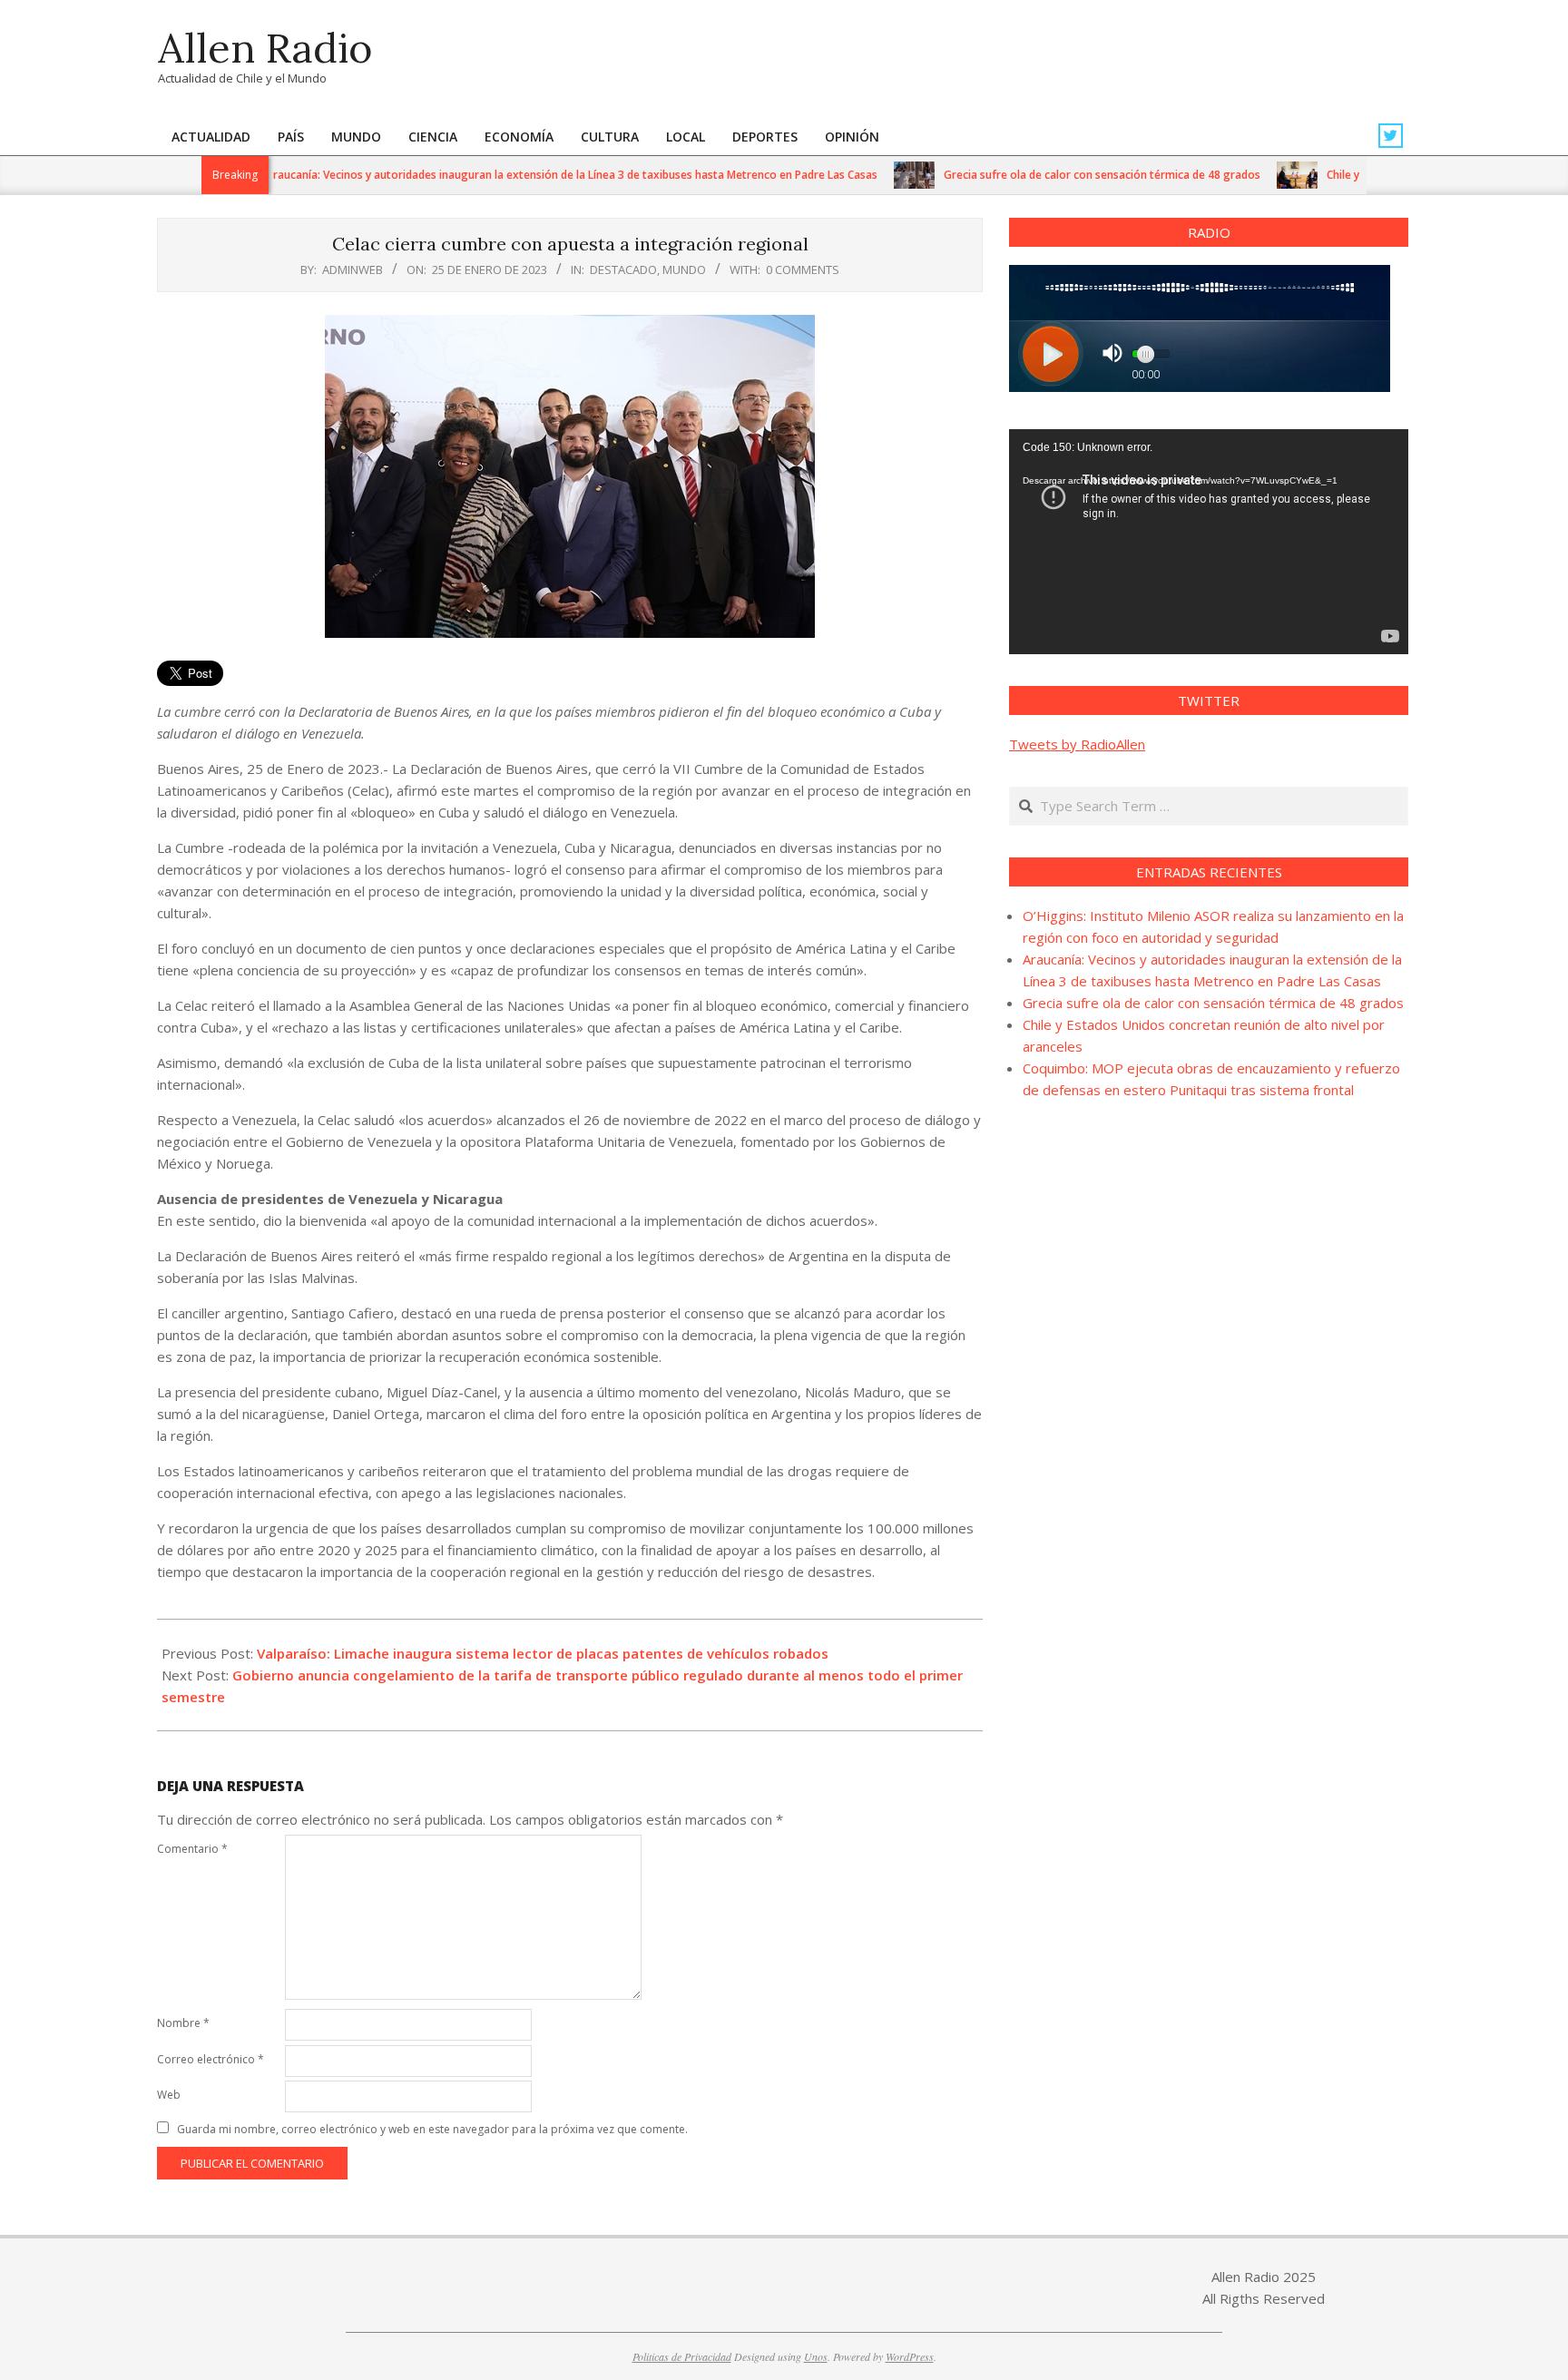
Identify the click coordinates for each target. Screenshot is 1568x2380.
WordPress (910, 2356)
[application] (1209, 542)
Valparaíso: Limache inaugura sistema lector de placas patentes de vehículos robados (543, 1653)
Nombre (183, 2023)
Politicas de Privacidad (682, 2356)
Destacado (623, 269)
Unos (816, 2356)
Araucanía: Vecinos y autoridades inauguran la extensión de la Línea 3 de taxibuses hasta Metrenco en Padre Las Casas (533, 175)
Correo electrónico (211, 2059)
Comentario (192, 1849)
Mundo (684, 269)
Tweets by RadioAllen (1077, 744)
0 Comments (803, 269)
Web (169, 2095)
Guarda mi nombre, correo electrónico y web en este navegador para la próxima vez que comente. (432, 2129)
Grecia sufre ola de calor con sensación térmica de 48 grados (1063, 175)
